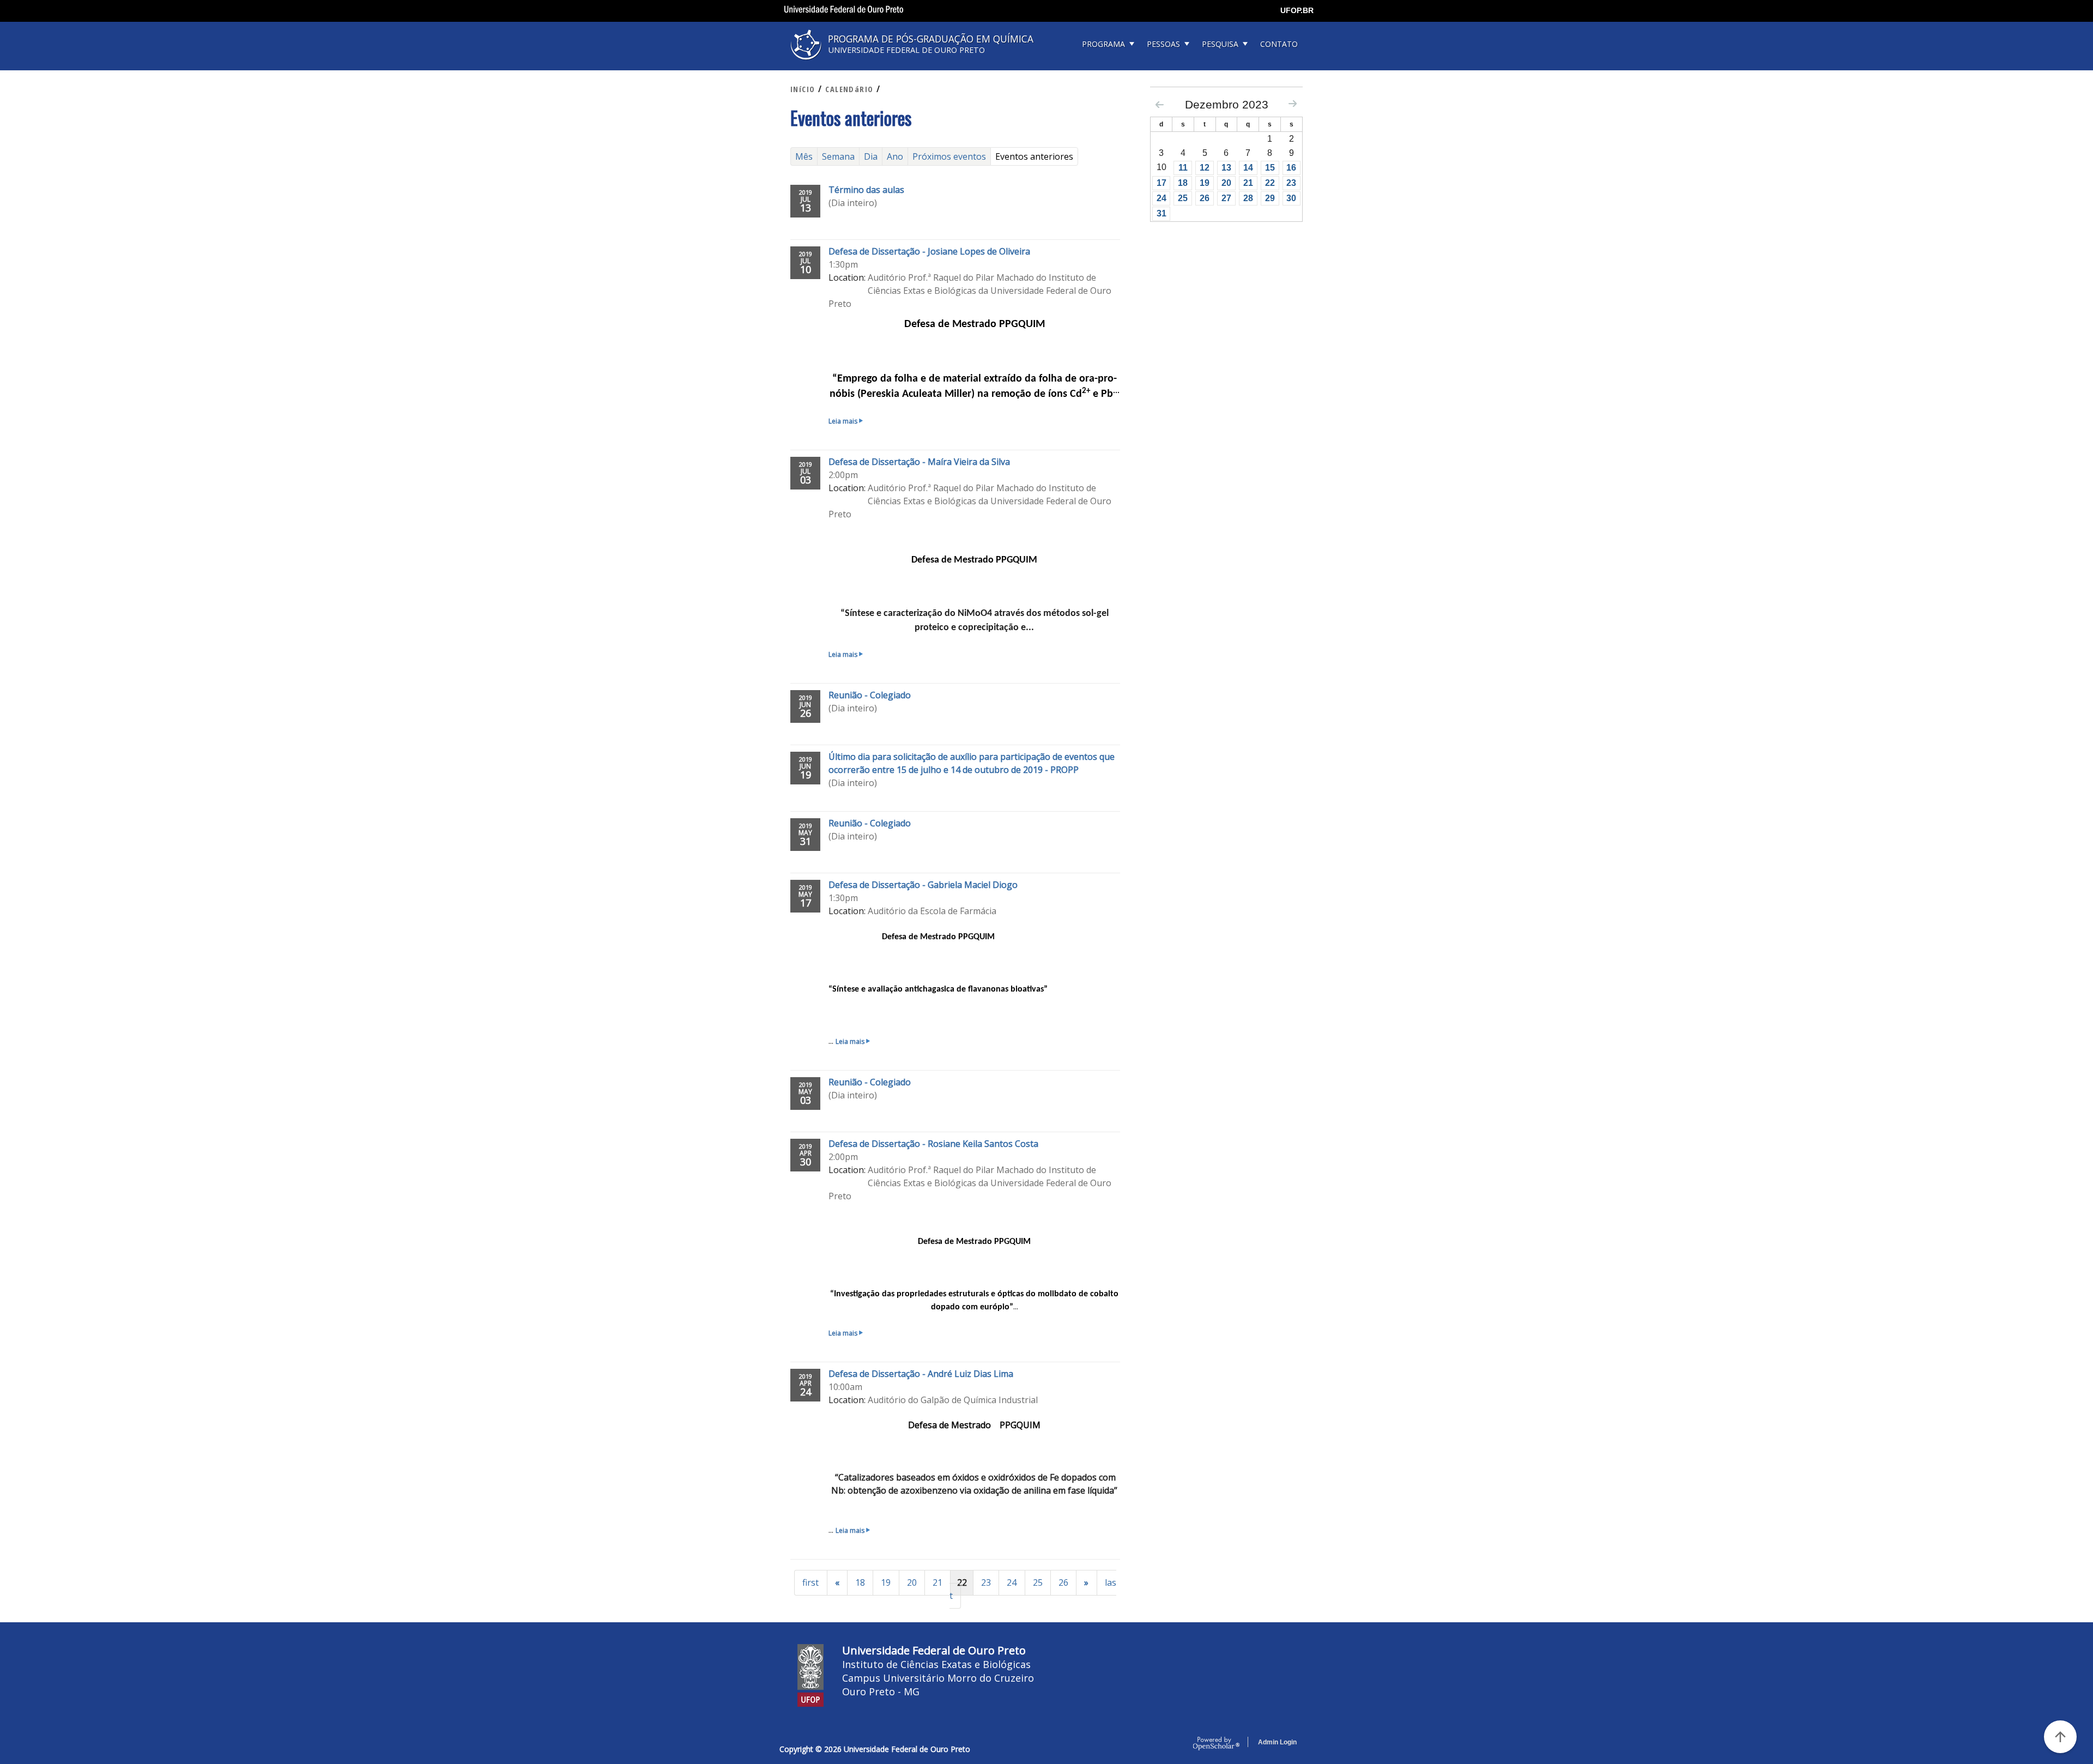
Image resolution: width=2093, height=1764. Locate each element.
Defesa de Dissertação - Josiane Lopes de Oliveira (929, 251)
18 (860, 1582)
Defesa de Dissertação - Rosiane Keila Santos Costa (933, 1144)
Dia (871, 156)
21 (937, 1582)
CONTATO (1279, 44)
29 (1270, 198)
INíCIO (803, 89)
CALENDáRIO (849, 89)
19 (886, 1582)
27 (1226, 198)
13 (1226, 168)
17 (1162, 183)
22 (1270, 183)
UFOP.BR (1297, 10)
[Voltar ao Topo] (2060, 1737)
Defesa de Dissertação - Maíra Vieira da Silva (919, 462)
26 (1063, 1582)
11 (1183, 168)
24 (1012, 1582)
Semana (838, 156)
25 (1038, 1582)
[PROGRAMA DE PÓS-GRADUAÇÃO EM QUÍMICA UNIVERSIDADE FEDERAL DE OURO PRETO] (916, 64)
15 (1270, 168)
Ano (895, 156)
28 (1248, 198)
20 (912, 1582)
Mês (804, 156)
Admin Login (1277, 1742)
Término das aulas (866, 190)
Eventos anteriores (1037, 156)
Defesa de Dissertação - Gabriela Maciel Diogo (923, 885)
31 (1162, 213)
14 (1248, 168)
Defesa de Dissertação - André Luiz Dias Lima (921, 1374)
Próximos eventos (949, 156)
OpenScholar (1216, 1744)
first (810, 1582)
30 (1291, 198)
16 (1291, 168)
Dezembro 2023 (1227, 104)
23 (986, 1582)
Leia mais (845, 421)
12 (1205, 168)
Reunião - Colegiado (870, 695)
